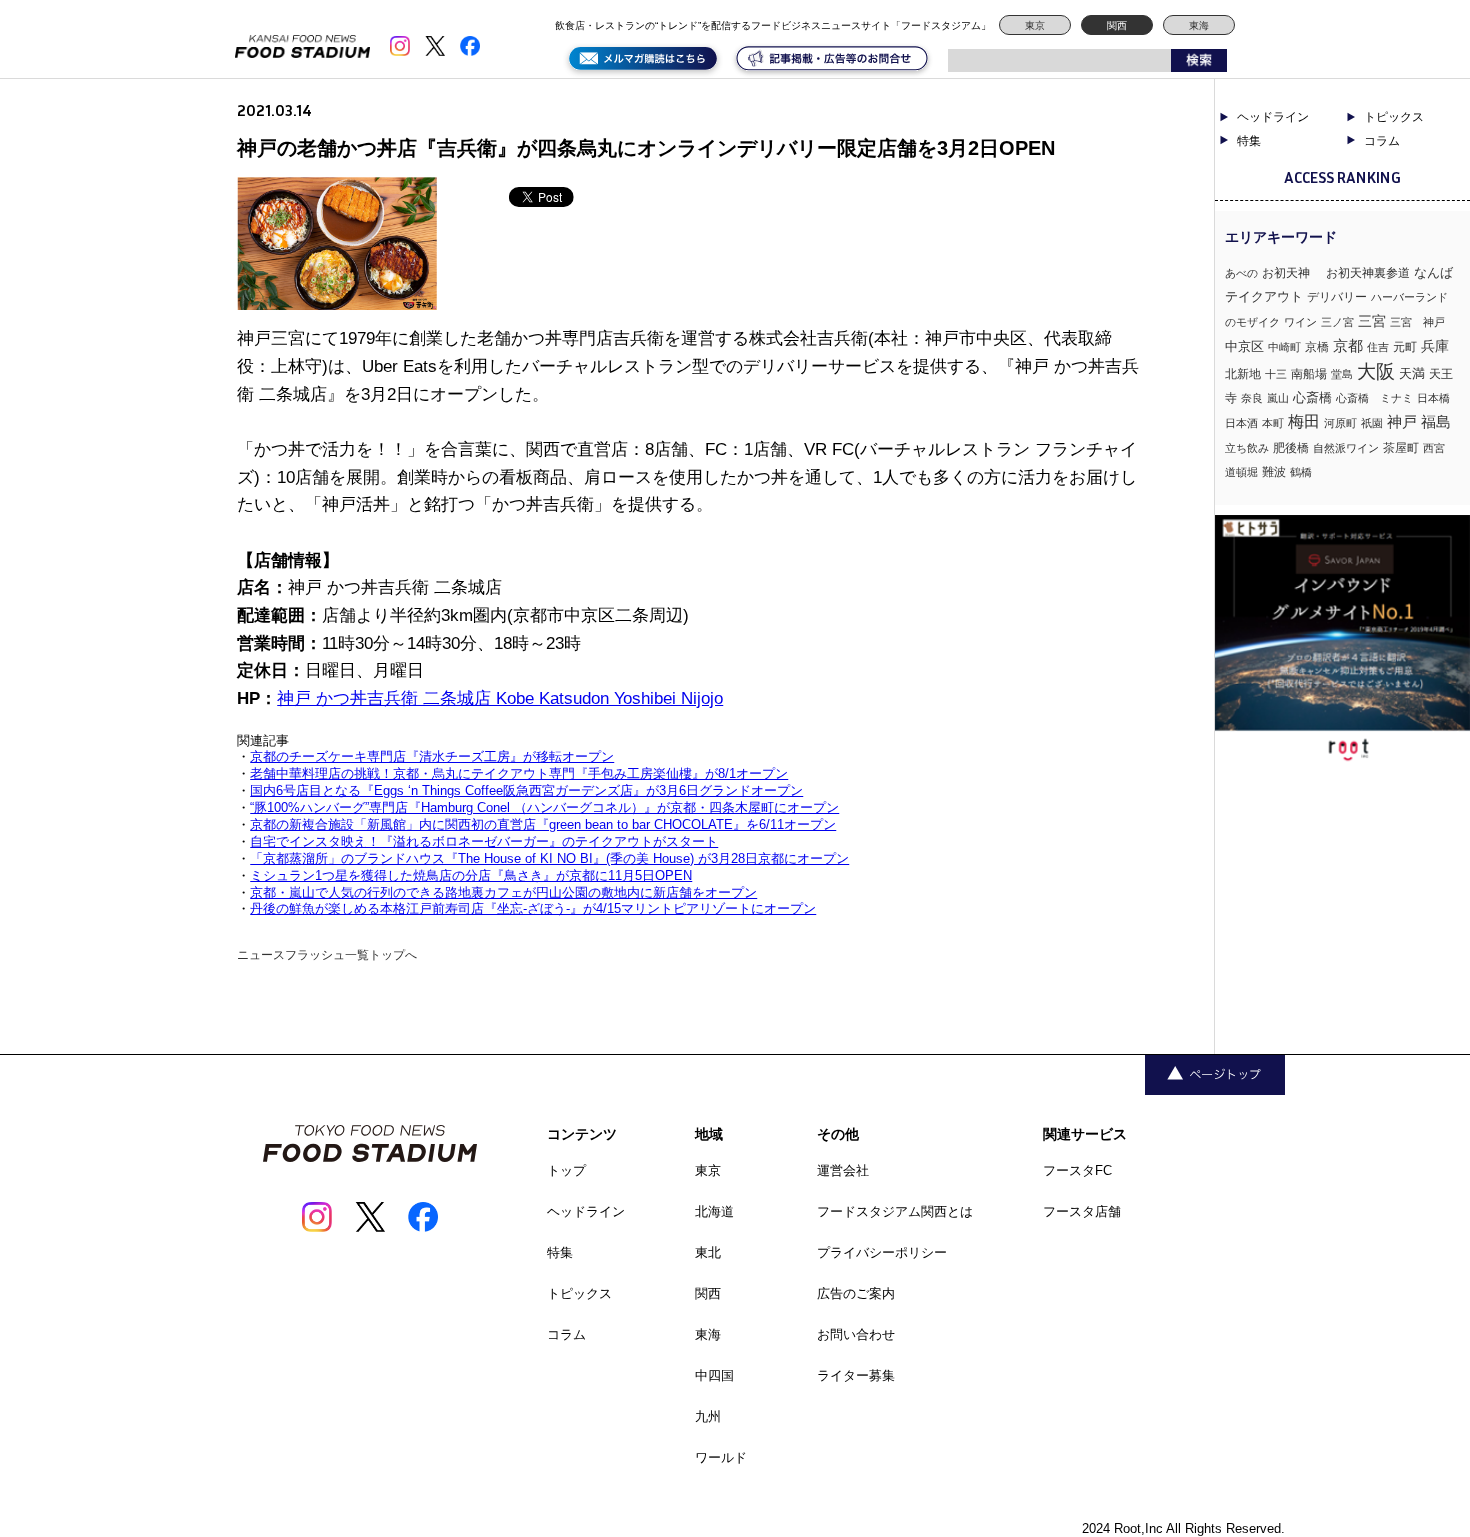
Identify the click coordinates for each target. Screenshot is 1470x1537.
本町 (1273, 423)
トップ (566, 1170)
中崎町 (1284, 347)
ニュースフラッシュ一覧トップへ (327, 955)
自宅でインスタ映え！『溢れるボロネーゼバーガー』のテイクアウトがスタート (484, 841)
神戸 (1402, 421)
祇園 (1372, 423)
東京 (1035, 25)
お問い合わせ (856, 1334)
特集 (1249, 141)
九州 (708, 1416)
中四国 (714, 1375)
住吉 (1378, 347)
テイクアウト (1264, 296)
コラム (566, 1334)
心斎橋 (1312, 397)
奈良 (1252, 398)
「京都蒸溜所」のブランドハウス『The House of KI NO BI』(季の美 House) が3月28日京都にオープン (549, 858)
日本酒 (1241, 423)
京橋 (1317, 347)
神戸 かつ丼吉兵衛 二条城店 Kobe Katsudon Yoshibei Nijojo (500, 698)
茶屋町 (1401, 448)
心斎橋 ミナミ (1374, 398)
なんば (1433, 272)
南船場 (1309, 373)
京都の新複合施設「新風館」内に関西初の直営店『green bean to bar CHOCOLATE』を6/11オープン (543, 824)
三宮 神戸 (1417, 322)
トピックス (579, 1293)
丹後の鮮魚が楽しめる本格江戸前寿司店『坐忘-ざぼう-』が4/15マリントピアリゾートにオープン (533, 908)
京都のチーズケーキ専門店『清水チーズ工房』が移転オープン (432, 756)
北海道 (714, 1211)
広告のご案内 (856, 1293)
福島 (1436, 422)
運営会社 (843, 1170)
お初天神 (1292, 272)
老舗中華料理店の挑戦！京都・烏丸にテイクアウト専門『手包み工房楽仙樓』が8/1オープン (519, 773)
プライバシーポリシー (882, 1252)
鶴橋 (1301, 472)
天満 (1412, 374)
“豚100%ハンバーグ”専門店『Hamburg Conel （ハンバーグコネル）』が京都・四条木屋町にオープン (544, 807)
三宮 (1372, 321)
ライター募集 (856, 1375)
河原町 (1340, 423)
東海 (1199, 25)
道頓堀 (1241, 472)
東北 (708, 1252)
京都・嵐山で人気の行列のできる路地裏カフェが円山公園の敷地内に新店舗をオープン (503, 892)
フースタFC (1077, 1170)
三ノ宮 (1337, 322)
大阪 (1376, 371)
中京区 (1244, 346)
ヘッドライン (1273, 117)
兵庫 (1435, 346)
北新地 (1243, 374)
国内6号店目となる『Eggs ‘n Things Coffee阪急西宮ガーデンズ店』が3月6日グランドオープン (526, 790)
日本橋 (1433, 398)
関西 (1117, 25)
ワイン (1300, 322)
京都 (1348, 345)
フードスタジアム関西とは (895, 1211)
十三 (1276, 374)
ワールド (721, 1457)
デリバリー (1337, 297)
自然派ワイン (1346, 448)
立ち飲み (1247, 448)
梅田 (1304, 421)
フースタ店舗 (1082, 1211)
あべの (1241, 273)
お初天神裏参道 (1368, 273)
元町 (1405, 347)
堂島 (1342, 374)
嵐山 (1278, 398)
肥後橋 (1291, 447)
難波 (1274, 472)
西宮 (1434, 448)
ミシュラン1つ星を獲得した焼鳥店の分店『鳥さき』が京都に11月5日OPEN (471, 875)
